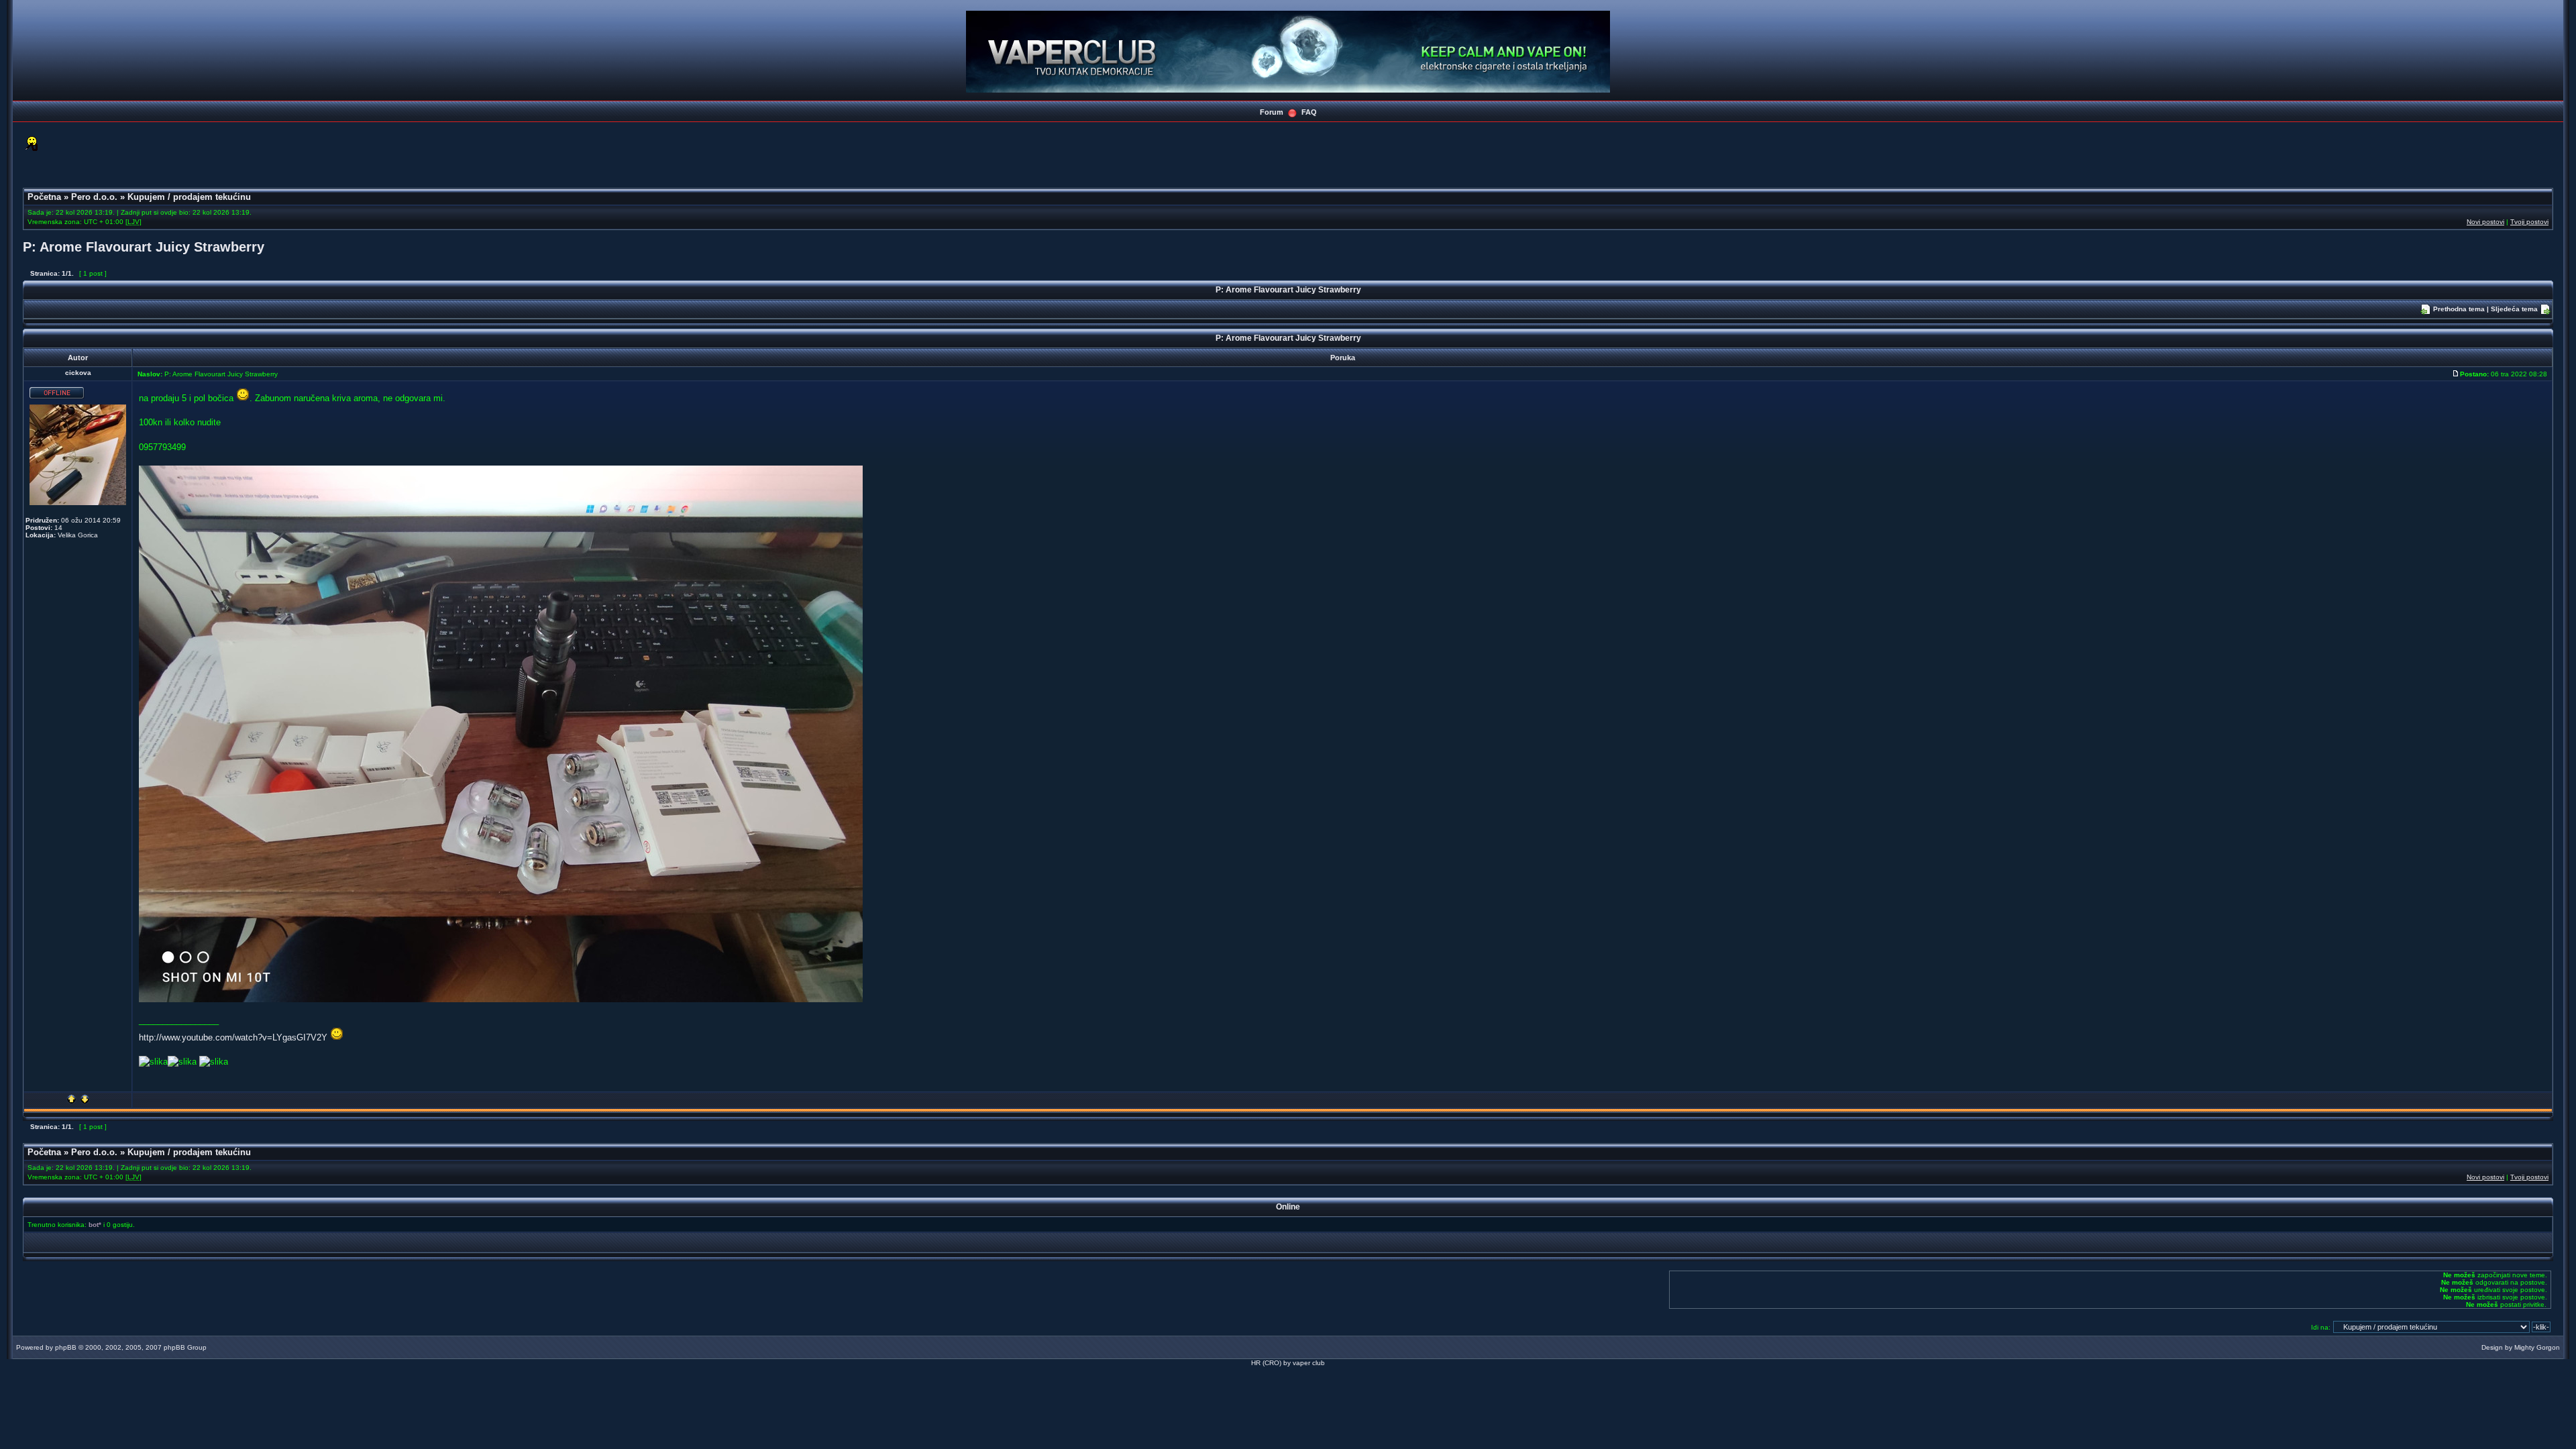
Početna (44, 197)
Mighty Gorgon (2537, 1347)
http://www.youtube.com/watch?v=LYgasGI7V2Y (233, 1037)
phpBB (66, 1347)
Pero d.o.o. (94, 197)
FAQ (1309, 112)
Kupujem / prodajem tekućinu (189, 197)
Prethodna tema (2459, 309)
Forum (1272, 112)
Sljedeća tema (2514, 309)
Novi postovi (2485, 222)
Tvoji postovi (2529, 222)
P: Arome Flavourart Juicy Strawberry (144, 247)
